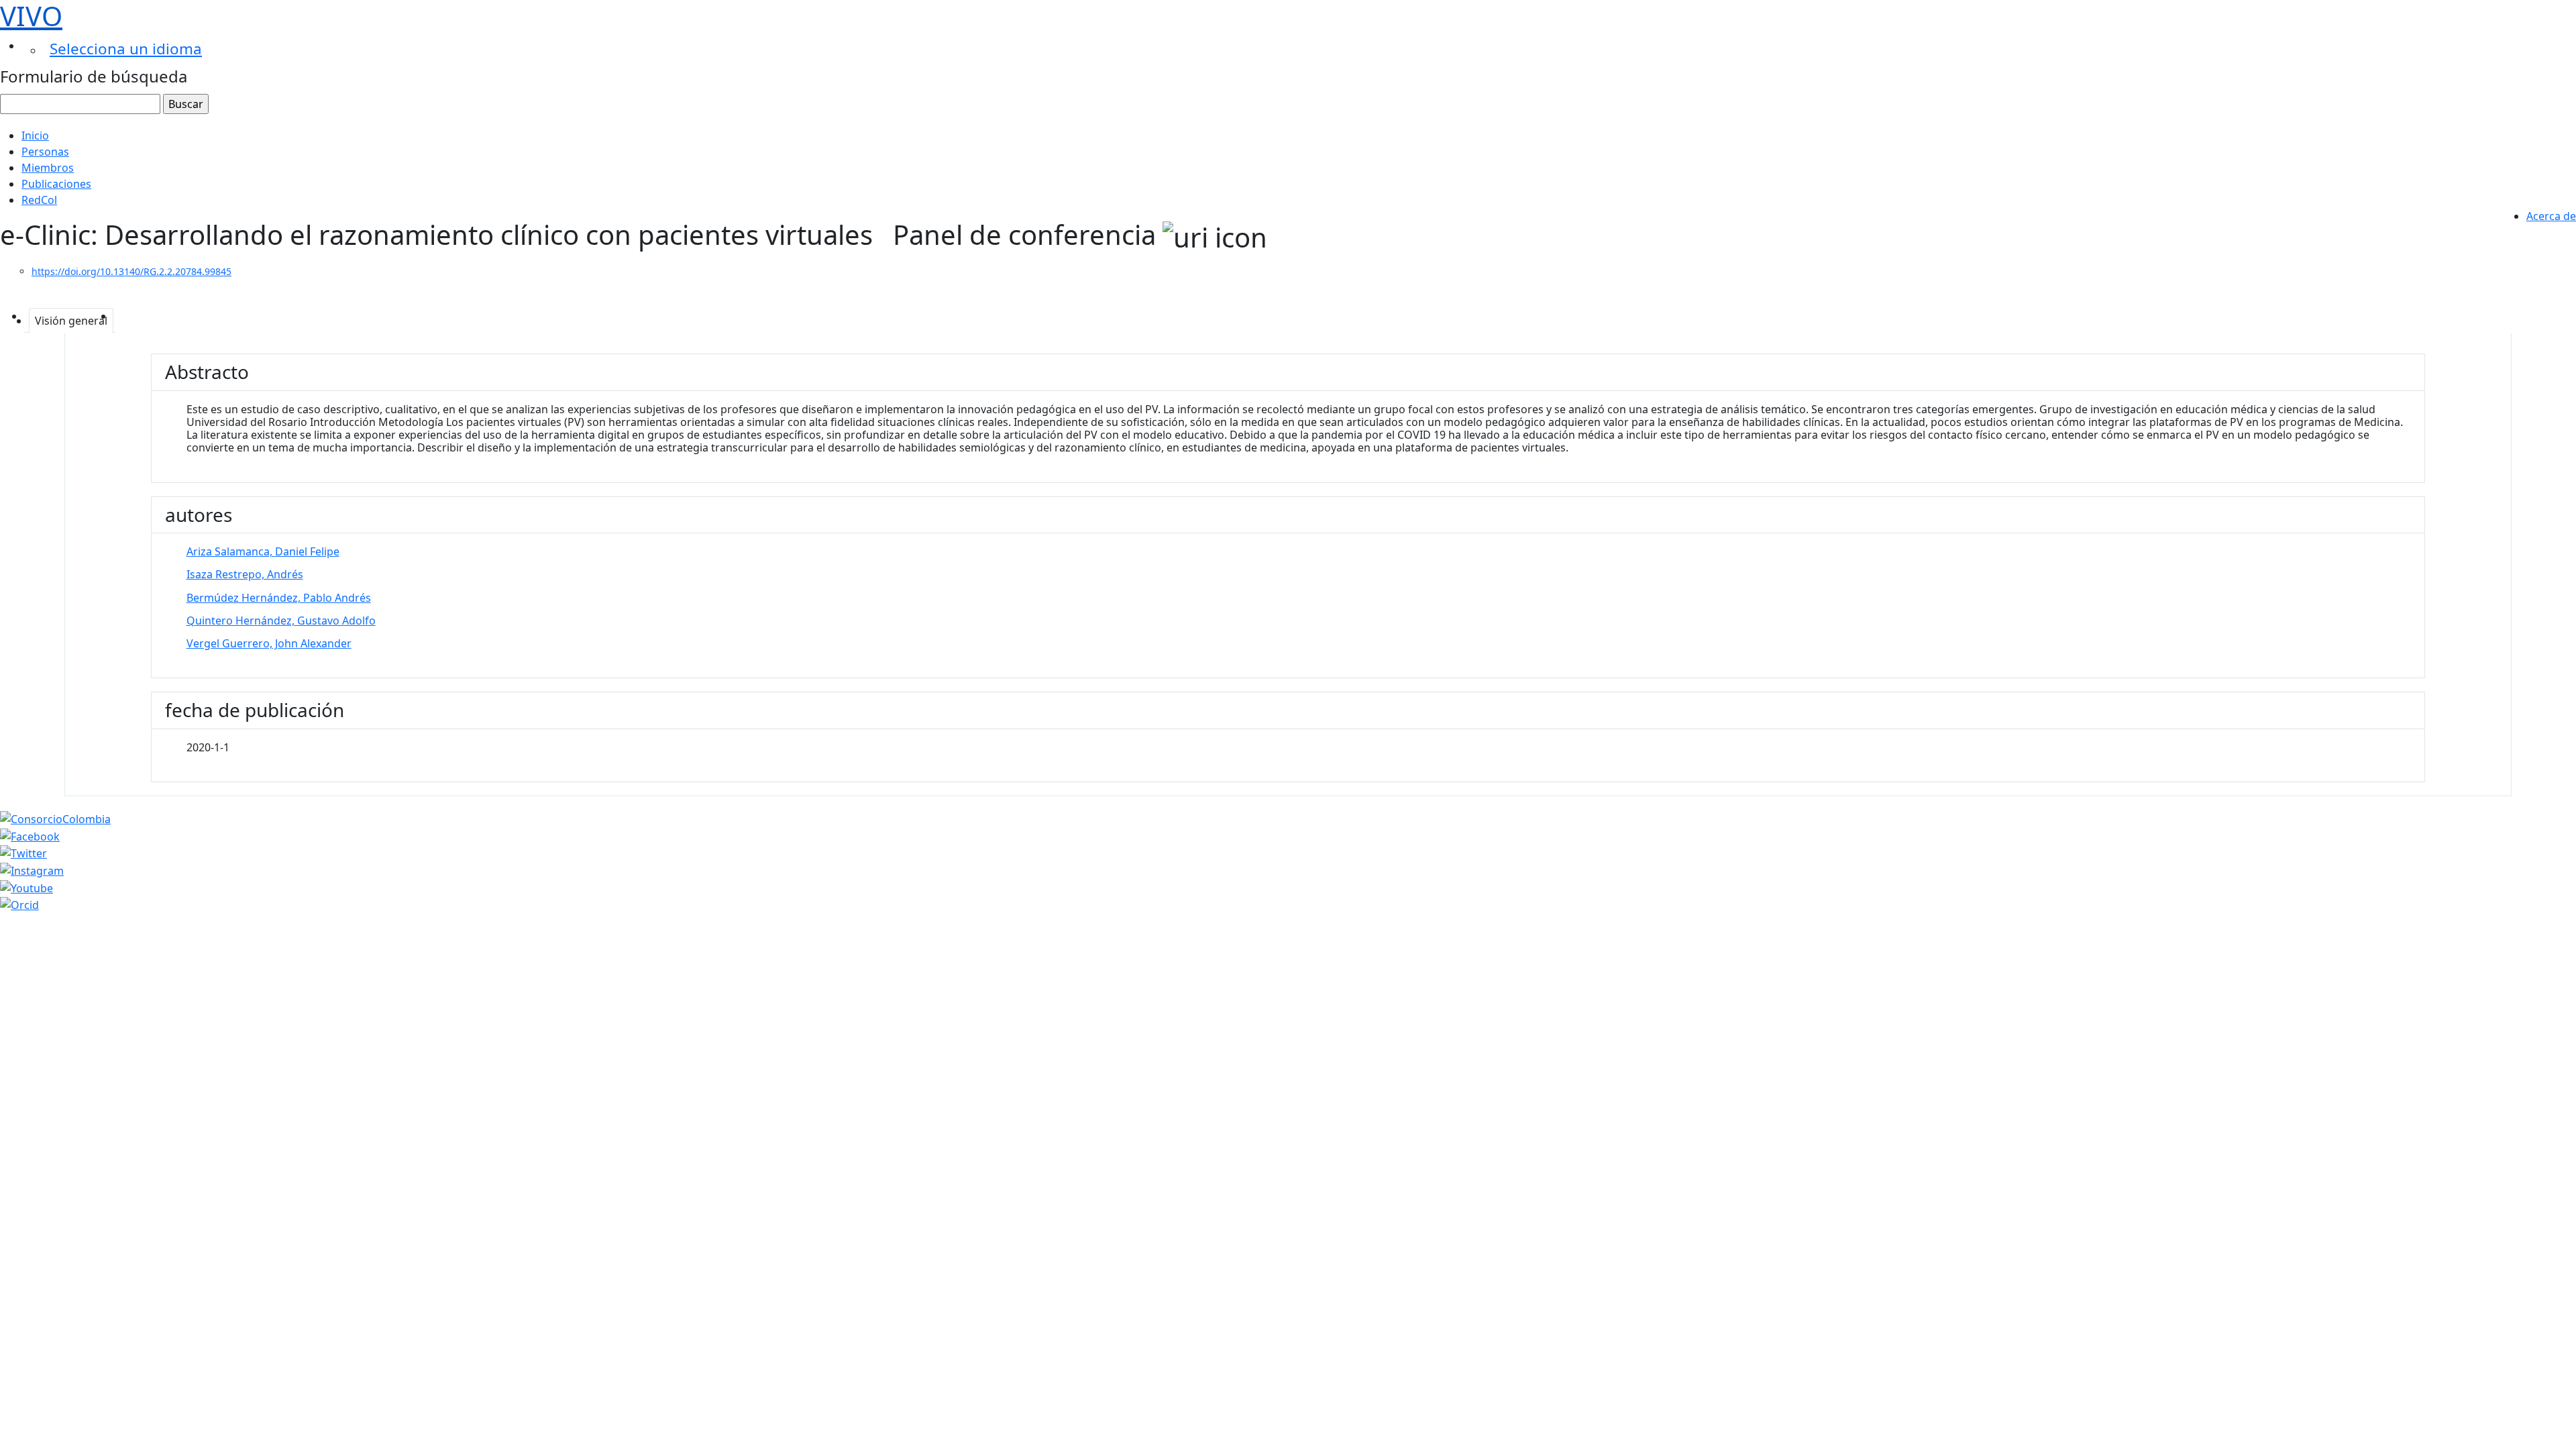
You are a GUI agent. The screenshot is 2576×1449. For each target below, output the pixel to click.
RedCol (39, 200)
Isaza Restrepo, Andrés (245, 574)
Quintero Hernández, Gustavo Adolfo (281, 621)
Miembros (48, 168)
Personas (45, 152)
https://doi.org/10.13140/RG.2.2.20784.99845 (131, 271)
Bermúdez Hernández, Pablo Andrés (279, 598)
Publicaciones (56, 184)
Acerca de (2551, 216)
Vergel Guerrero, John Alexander (269, 643)
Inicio (35, 136)
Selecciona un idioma (126, 49)
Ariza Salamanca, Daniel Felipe (263, 551)
